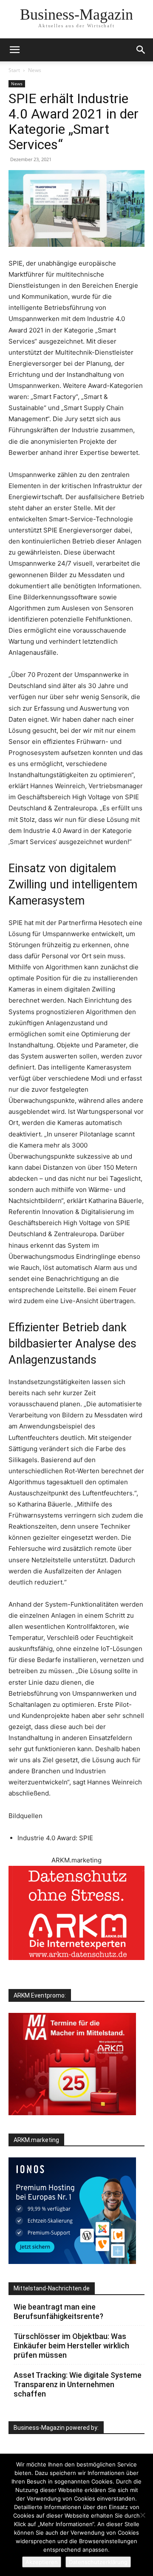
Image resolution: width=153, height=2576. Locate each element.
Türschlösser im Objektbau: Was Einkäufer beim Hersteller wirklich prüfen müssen (71, 2346)
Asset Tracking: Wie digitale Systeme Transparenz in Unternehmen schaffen (78, 2384)
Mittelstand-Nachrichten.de (52, 2288)
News (35, 70)
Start (14, 70)
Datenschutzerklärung (98, 2562)
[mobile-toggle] (14, 50)
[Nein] (142, 2515)
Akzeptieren (42, 2562)
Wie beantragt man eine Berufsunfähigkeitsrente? (58, 2311)
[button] (141, 50)
